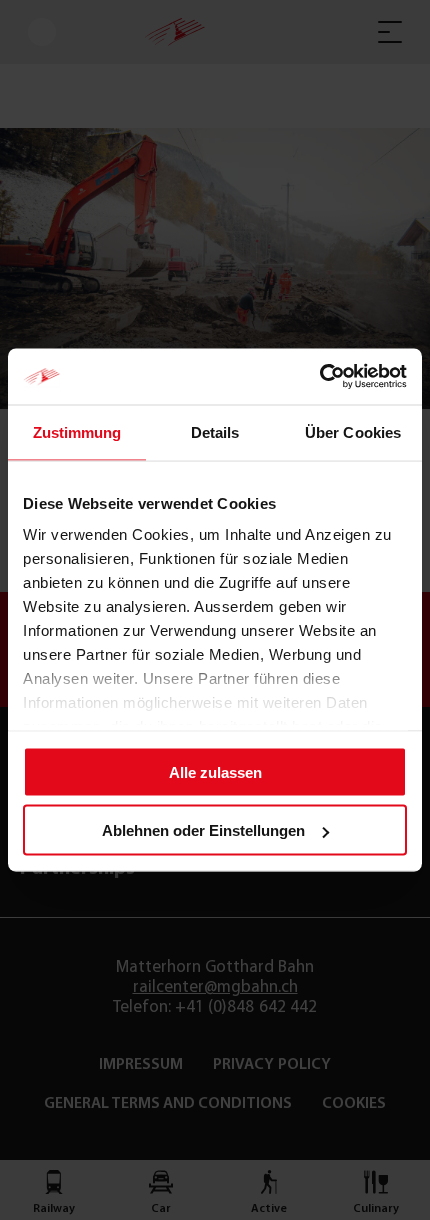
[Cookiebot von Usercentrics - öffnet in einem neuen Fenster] (319, 377)
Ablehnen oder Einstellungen (203, 830)
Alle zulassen (215, 771)
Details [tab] (215, 431)
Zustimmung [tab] (77, 431)
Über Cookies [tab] (353, 431)
